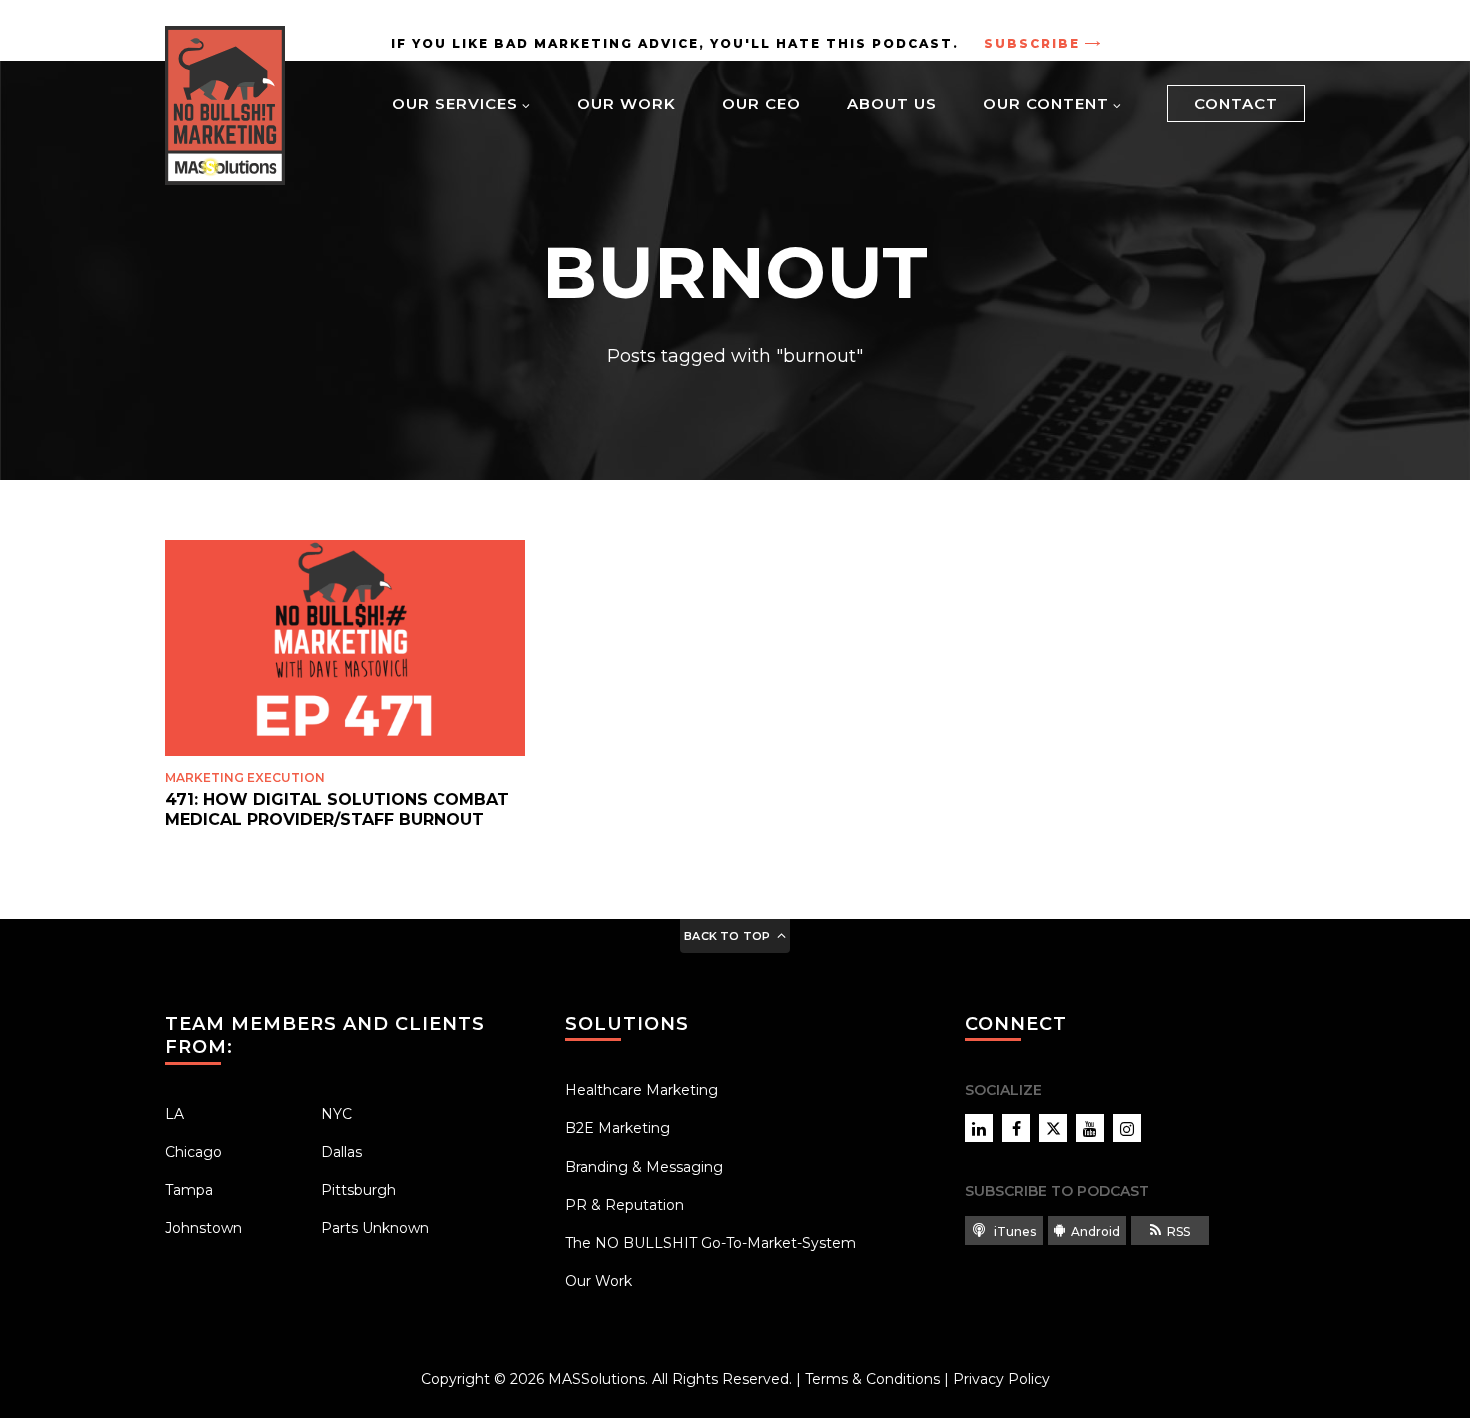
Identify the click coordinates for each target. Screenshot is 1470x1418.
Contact (1236, 103)
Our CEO (761, 103)
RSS (1178, 1231)
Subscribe (1032, 43)
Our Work (626, 103)
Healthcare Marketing (641, 1090)
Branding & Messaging (644, 1167)
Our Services (455, 103)
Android (1095, 1231)
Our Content (1046, 103)
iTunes (1013, 1231)
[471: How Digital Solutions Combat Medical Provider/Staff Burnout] (345, 648)
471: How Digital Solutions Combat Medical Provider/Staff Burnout (337, 809)
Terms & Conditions (872, 1379)
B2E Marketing (617, 1128)
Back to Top (727, 936)
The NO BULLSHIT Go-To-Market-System (710, 1243)
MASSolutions (596, 1379)
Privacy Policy (1001, 1379)
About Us (892, 103)
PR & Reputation (624, 1205)
